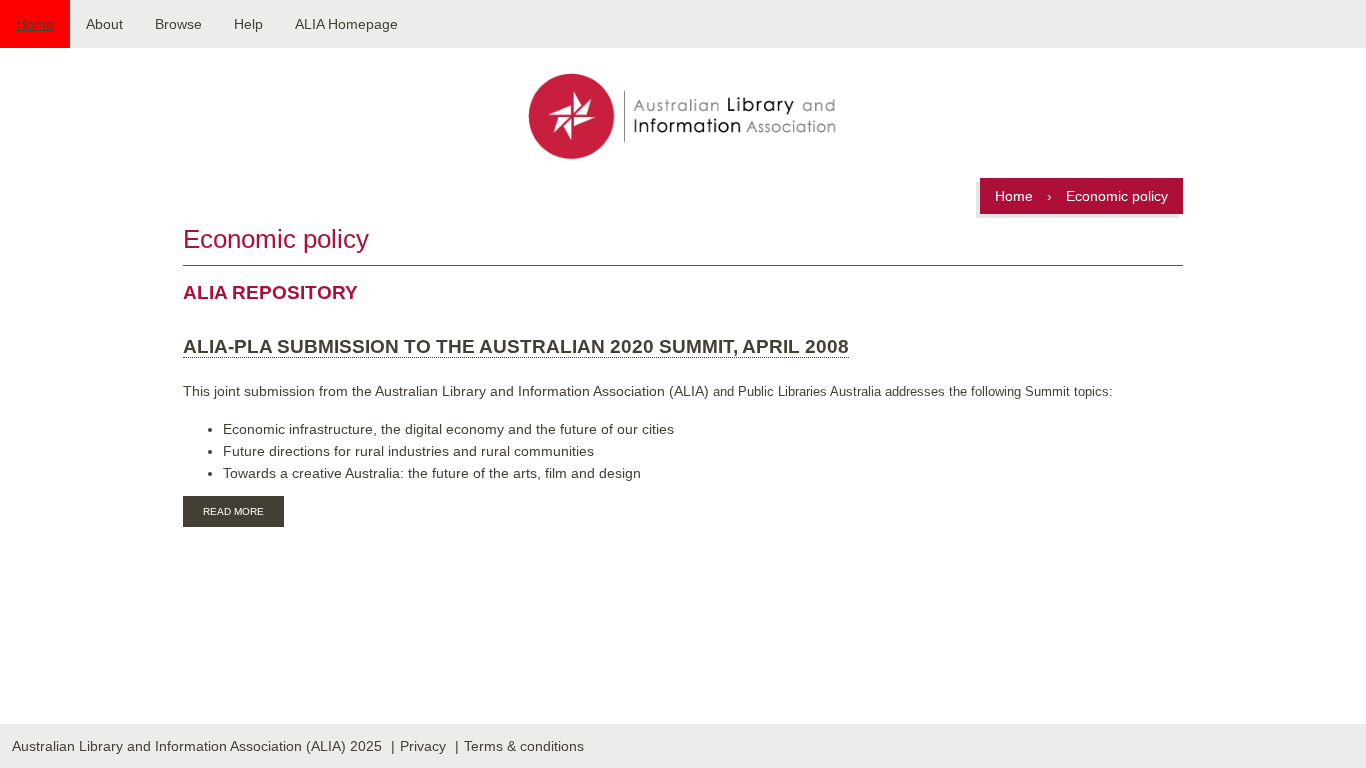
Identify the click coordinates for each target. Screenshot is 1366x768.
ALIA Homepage (346, 24)
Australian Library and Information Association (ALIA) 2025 (197, 746)
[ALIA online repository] (682, 118)
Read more (243, 514)
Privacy (423, 746)
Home (35, 24)
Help (248, 24)
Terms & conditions (524, 746)
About (104, 24)
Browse (178, 24)
